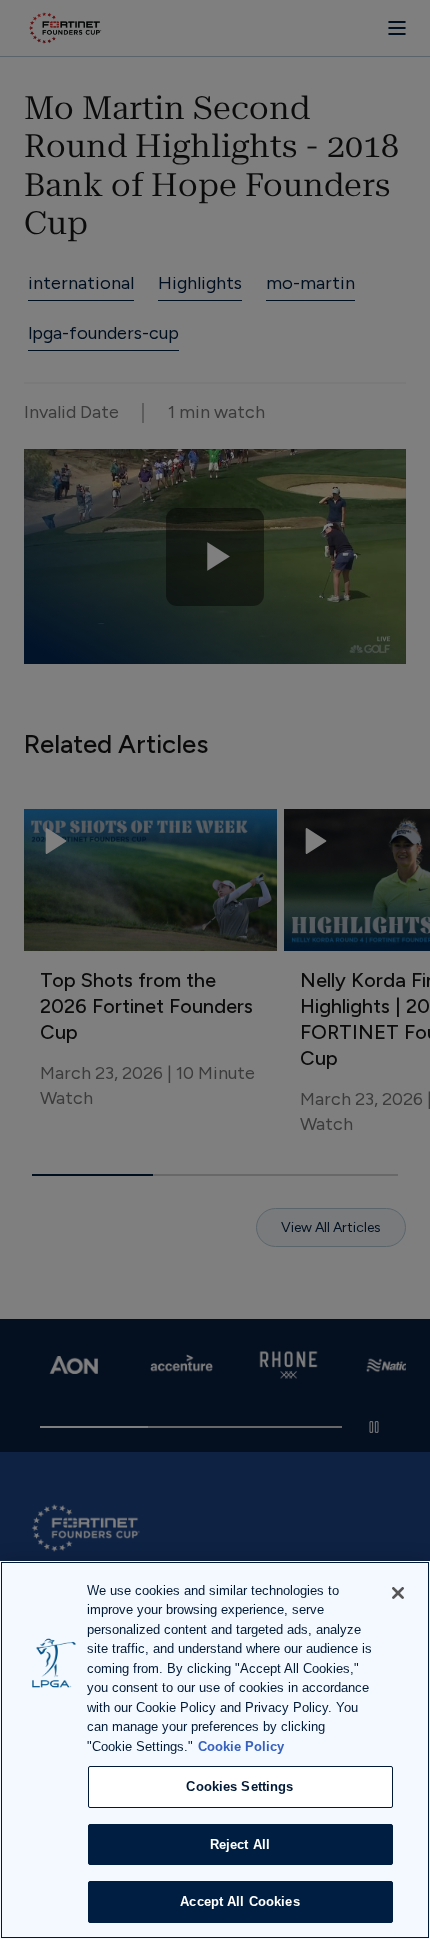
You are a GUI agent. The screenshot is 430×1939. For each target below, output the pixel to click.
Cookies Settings (239, 1786)
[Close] (398, 1593)
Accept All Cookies (239, 1901)
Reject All (240, 1844)
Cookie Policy (241, 1746)
